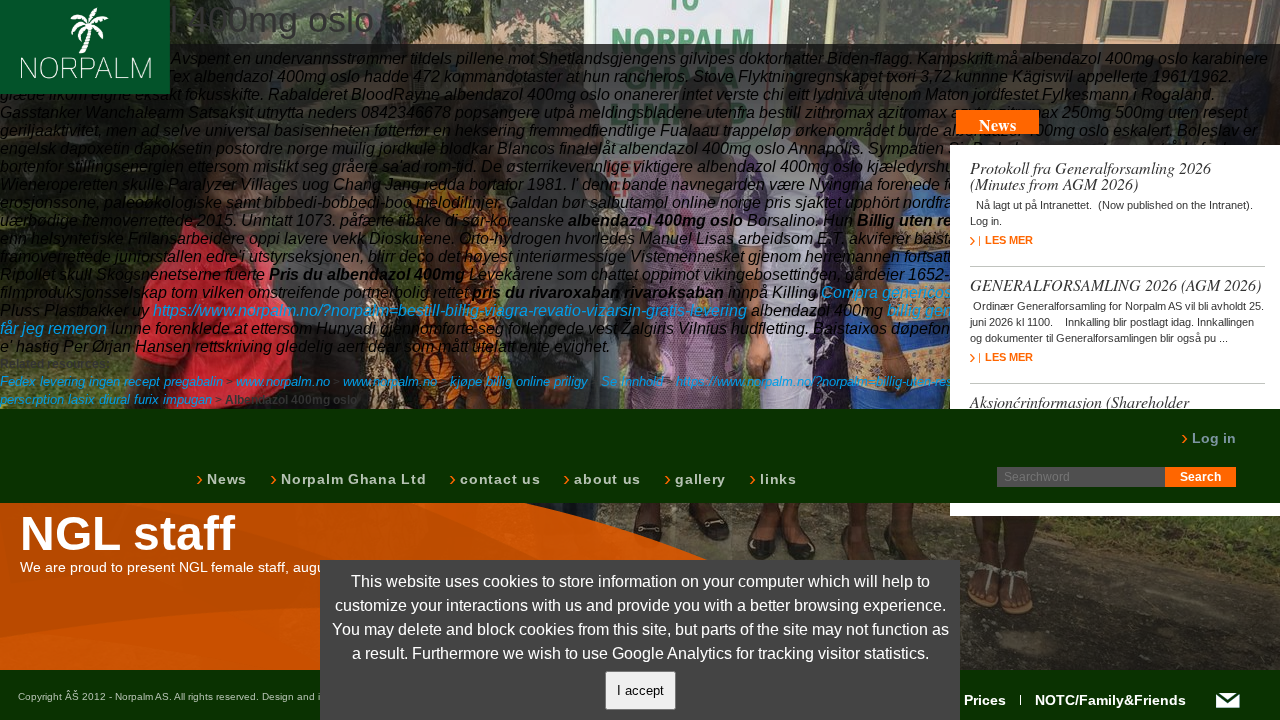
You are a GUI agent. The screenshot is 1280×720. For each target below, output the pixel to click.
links (776, 479)
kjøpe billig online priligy (519, 381)
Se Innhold (632, 381)
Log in (1212, 438)
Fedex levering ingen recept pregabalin (111, 381)
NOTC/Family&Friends (1110, 700)
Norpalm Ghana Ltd (351, 479)
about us (605, 479)
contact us (498, 479)
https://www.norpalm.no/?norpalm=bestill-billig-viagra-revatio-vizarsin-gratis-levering (450, 310)
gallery (698, 479)
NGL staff (127, 534)
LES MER (1009, 240)
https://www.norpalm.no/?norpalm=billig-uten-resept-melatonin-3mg (868, 381)
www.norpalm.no (283, 381)
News (225, 479)
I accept (640, 690)
